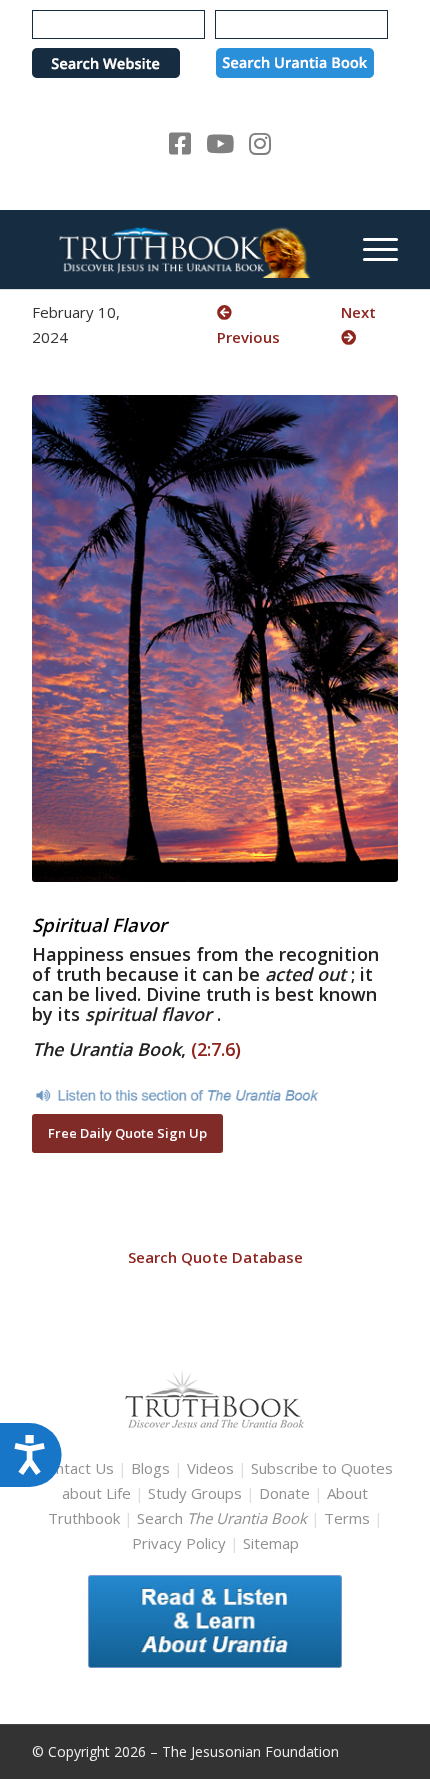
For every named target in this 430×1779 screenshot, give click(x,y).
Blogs (150, 1468)
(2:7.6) (216, 1049)
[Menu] (370, 249)
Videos (210, 1468)
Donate (284, 1493)
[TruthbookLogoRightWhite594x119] (178, 249)
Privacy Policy (179, 1543)
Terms (347, 1518)
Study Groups (197, 1493)
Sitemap (271, 1543)
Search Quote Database (215, 1257)
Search (224, 1518)
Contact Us (76, 1468)
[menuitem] (370, 249)
